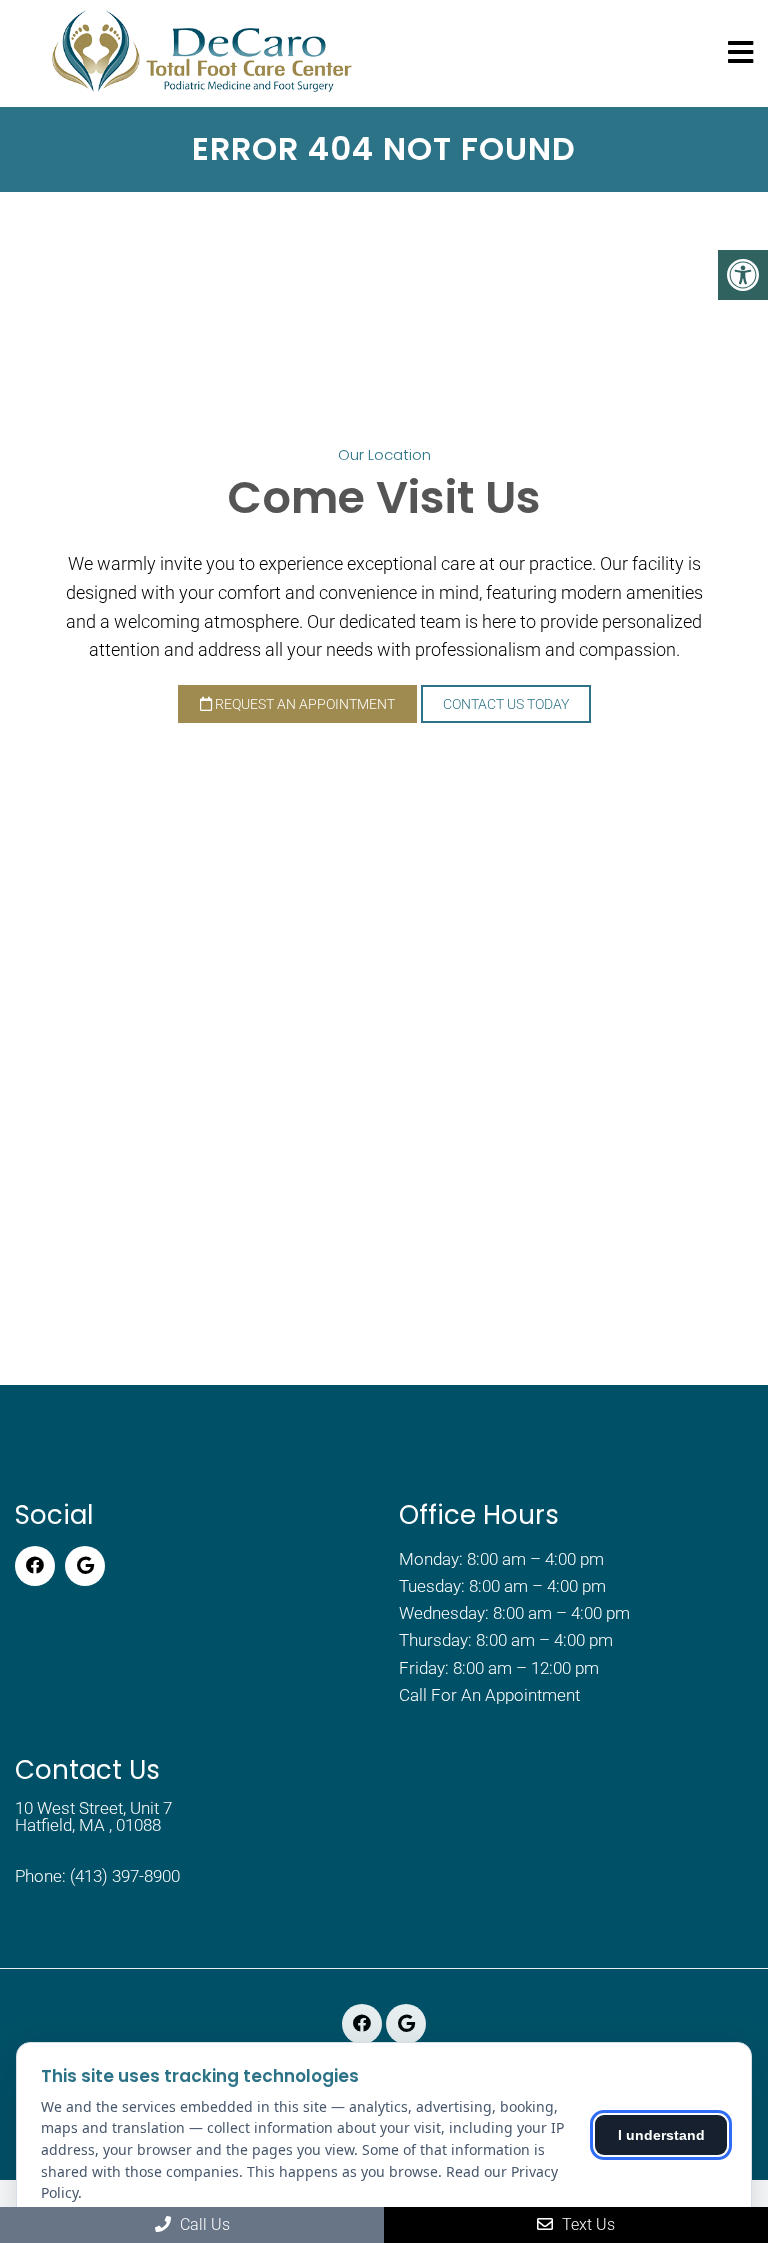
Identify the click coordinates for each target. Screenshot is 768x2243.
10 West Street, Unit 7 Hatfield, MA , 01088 (93, 1817)
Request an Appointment (303, 704)
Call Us (203, 2224)
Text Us (586, 2224)
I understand (661, 2135)
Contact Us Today (506, 704)
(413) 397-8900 (125, 1876)
